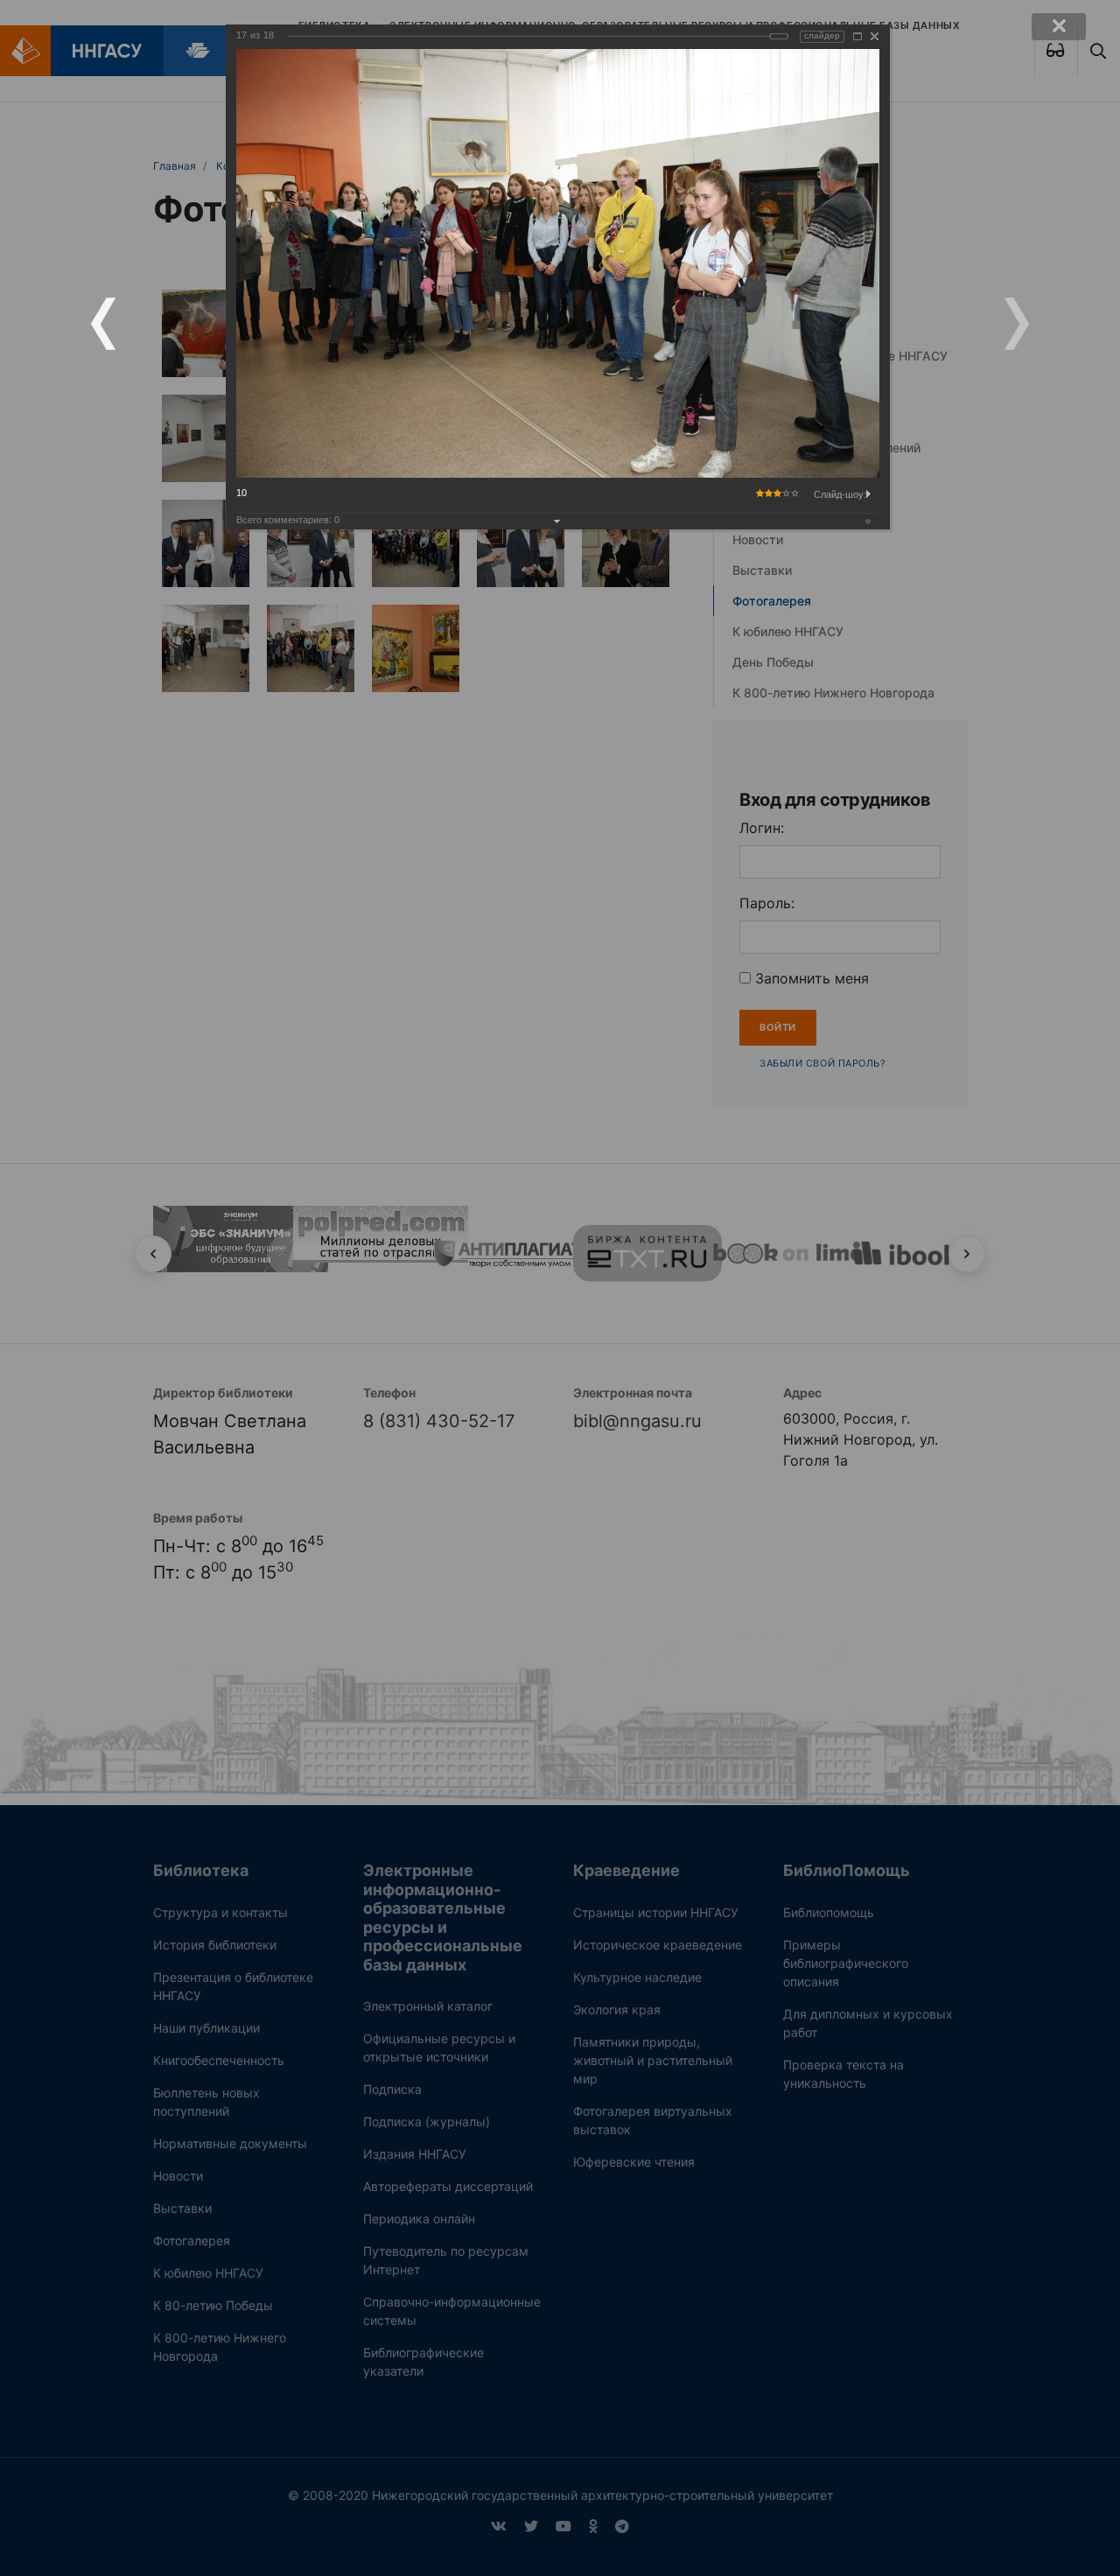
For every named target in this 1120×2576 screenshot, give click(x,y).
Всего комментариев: (288, 520)
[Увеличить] (857, 36)
